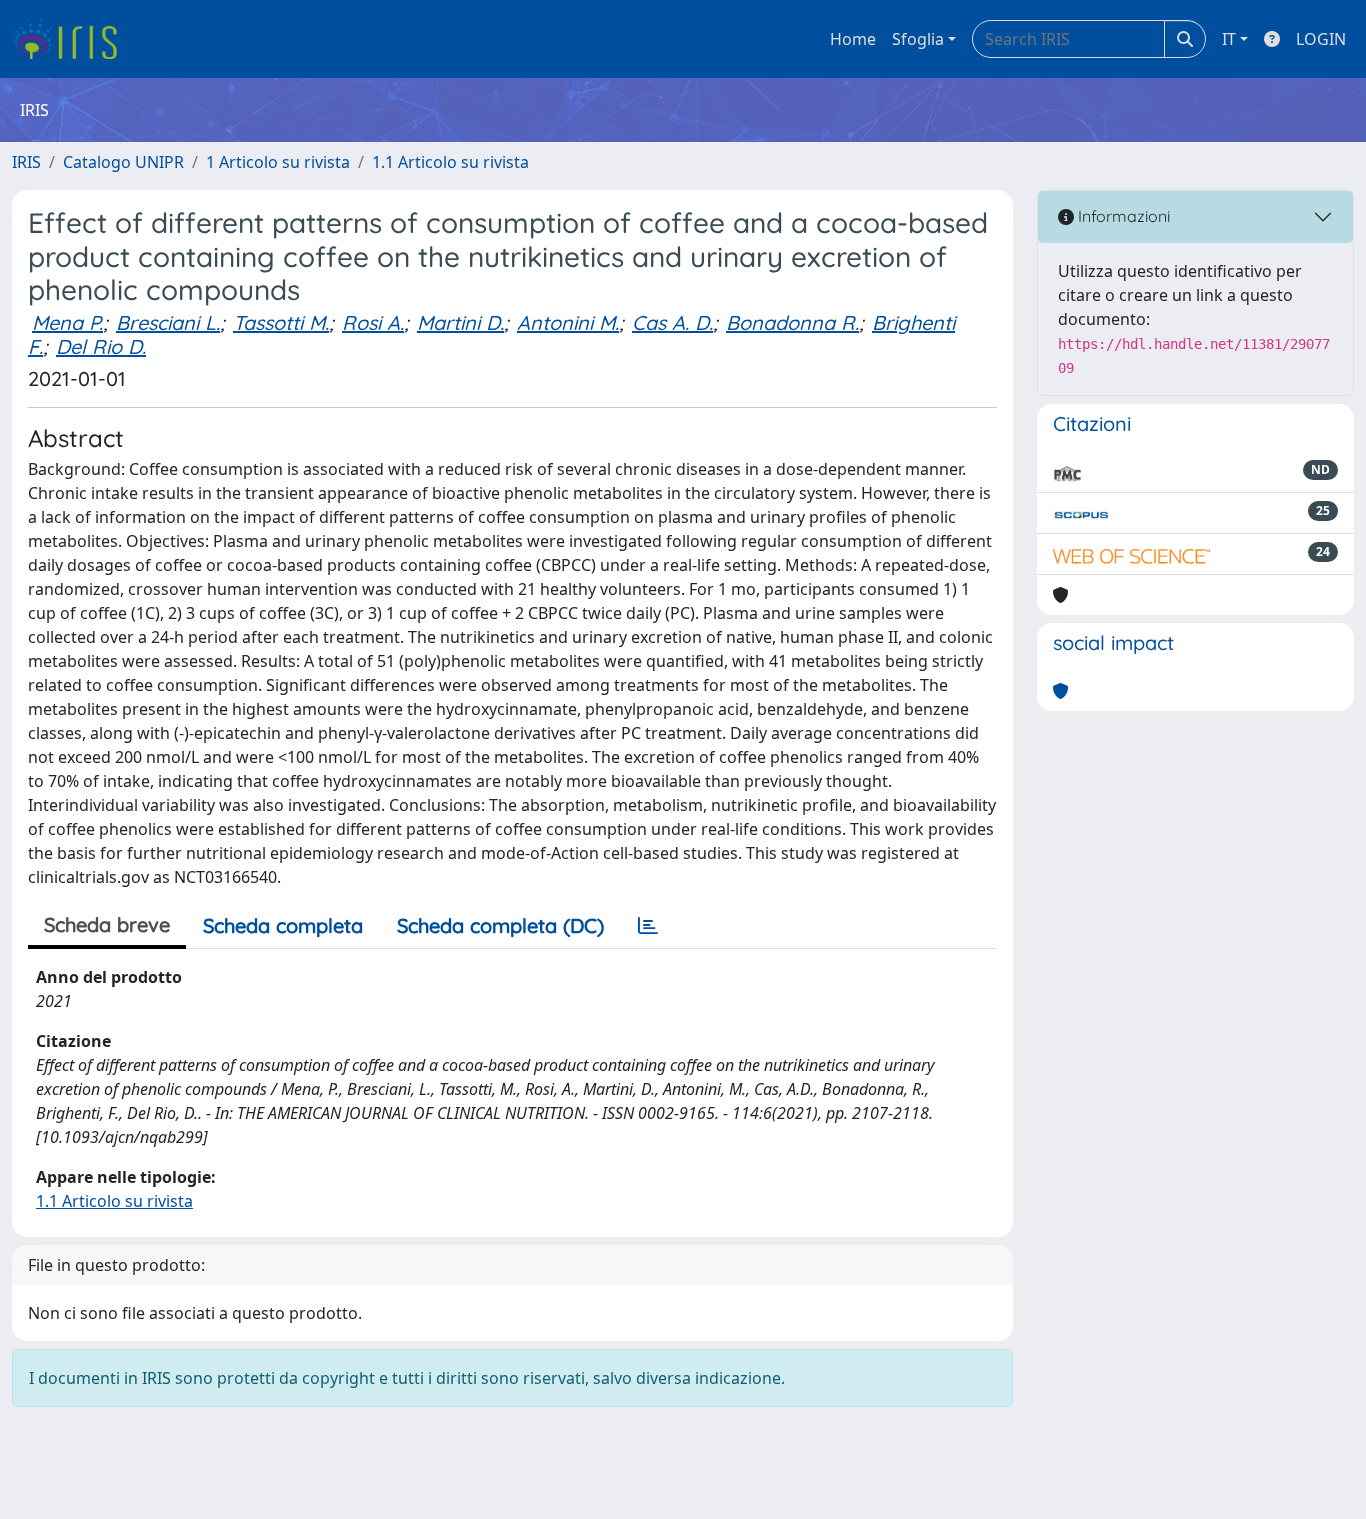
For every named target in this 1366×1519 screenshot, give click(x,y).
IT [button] (1229, 39)
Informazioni (1122, 216)
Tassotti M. (281, 322)
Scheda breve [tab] (107, 924)
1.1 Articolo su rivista (450, 162)
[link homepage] (72, 39)
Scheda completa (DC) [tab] (500, 925)
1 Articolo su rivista (278, 162)
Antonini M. (568, 322)
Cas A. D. (672, 322)
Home (853, 39)
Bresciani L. (168, 322)
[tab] (648, 926)
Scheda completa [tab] (283, 925)
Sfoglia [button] (918, 39)
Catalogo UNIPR (123, 162)
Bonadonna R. (792, 322)
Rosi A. (373, 322)
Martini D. (460, 322)
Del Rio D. (101, 346)
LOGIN (1321, 39)
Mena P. (67, 322)
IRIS (26, 162)
